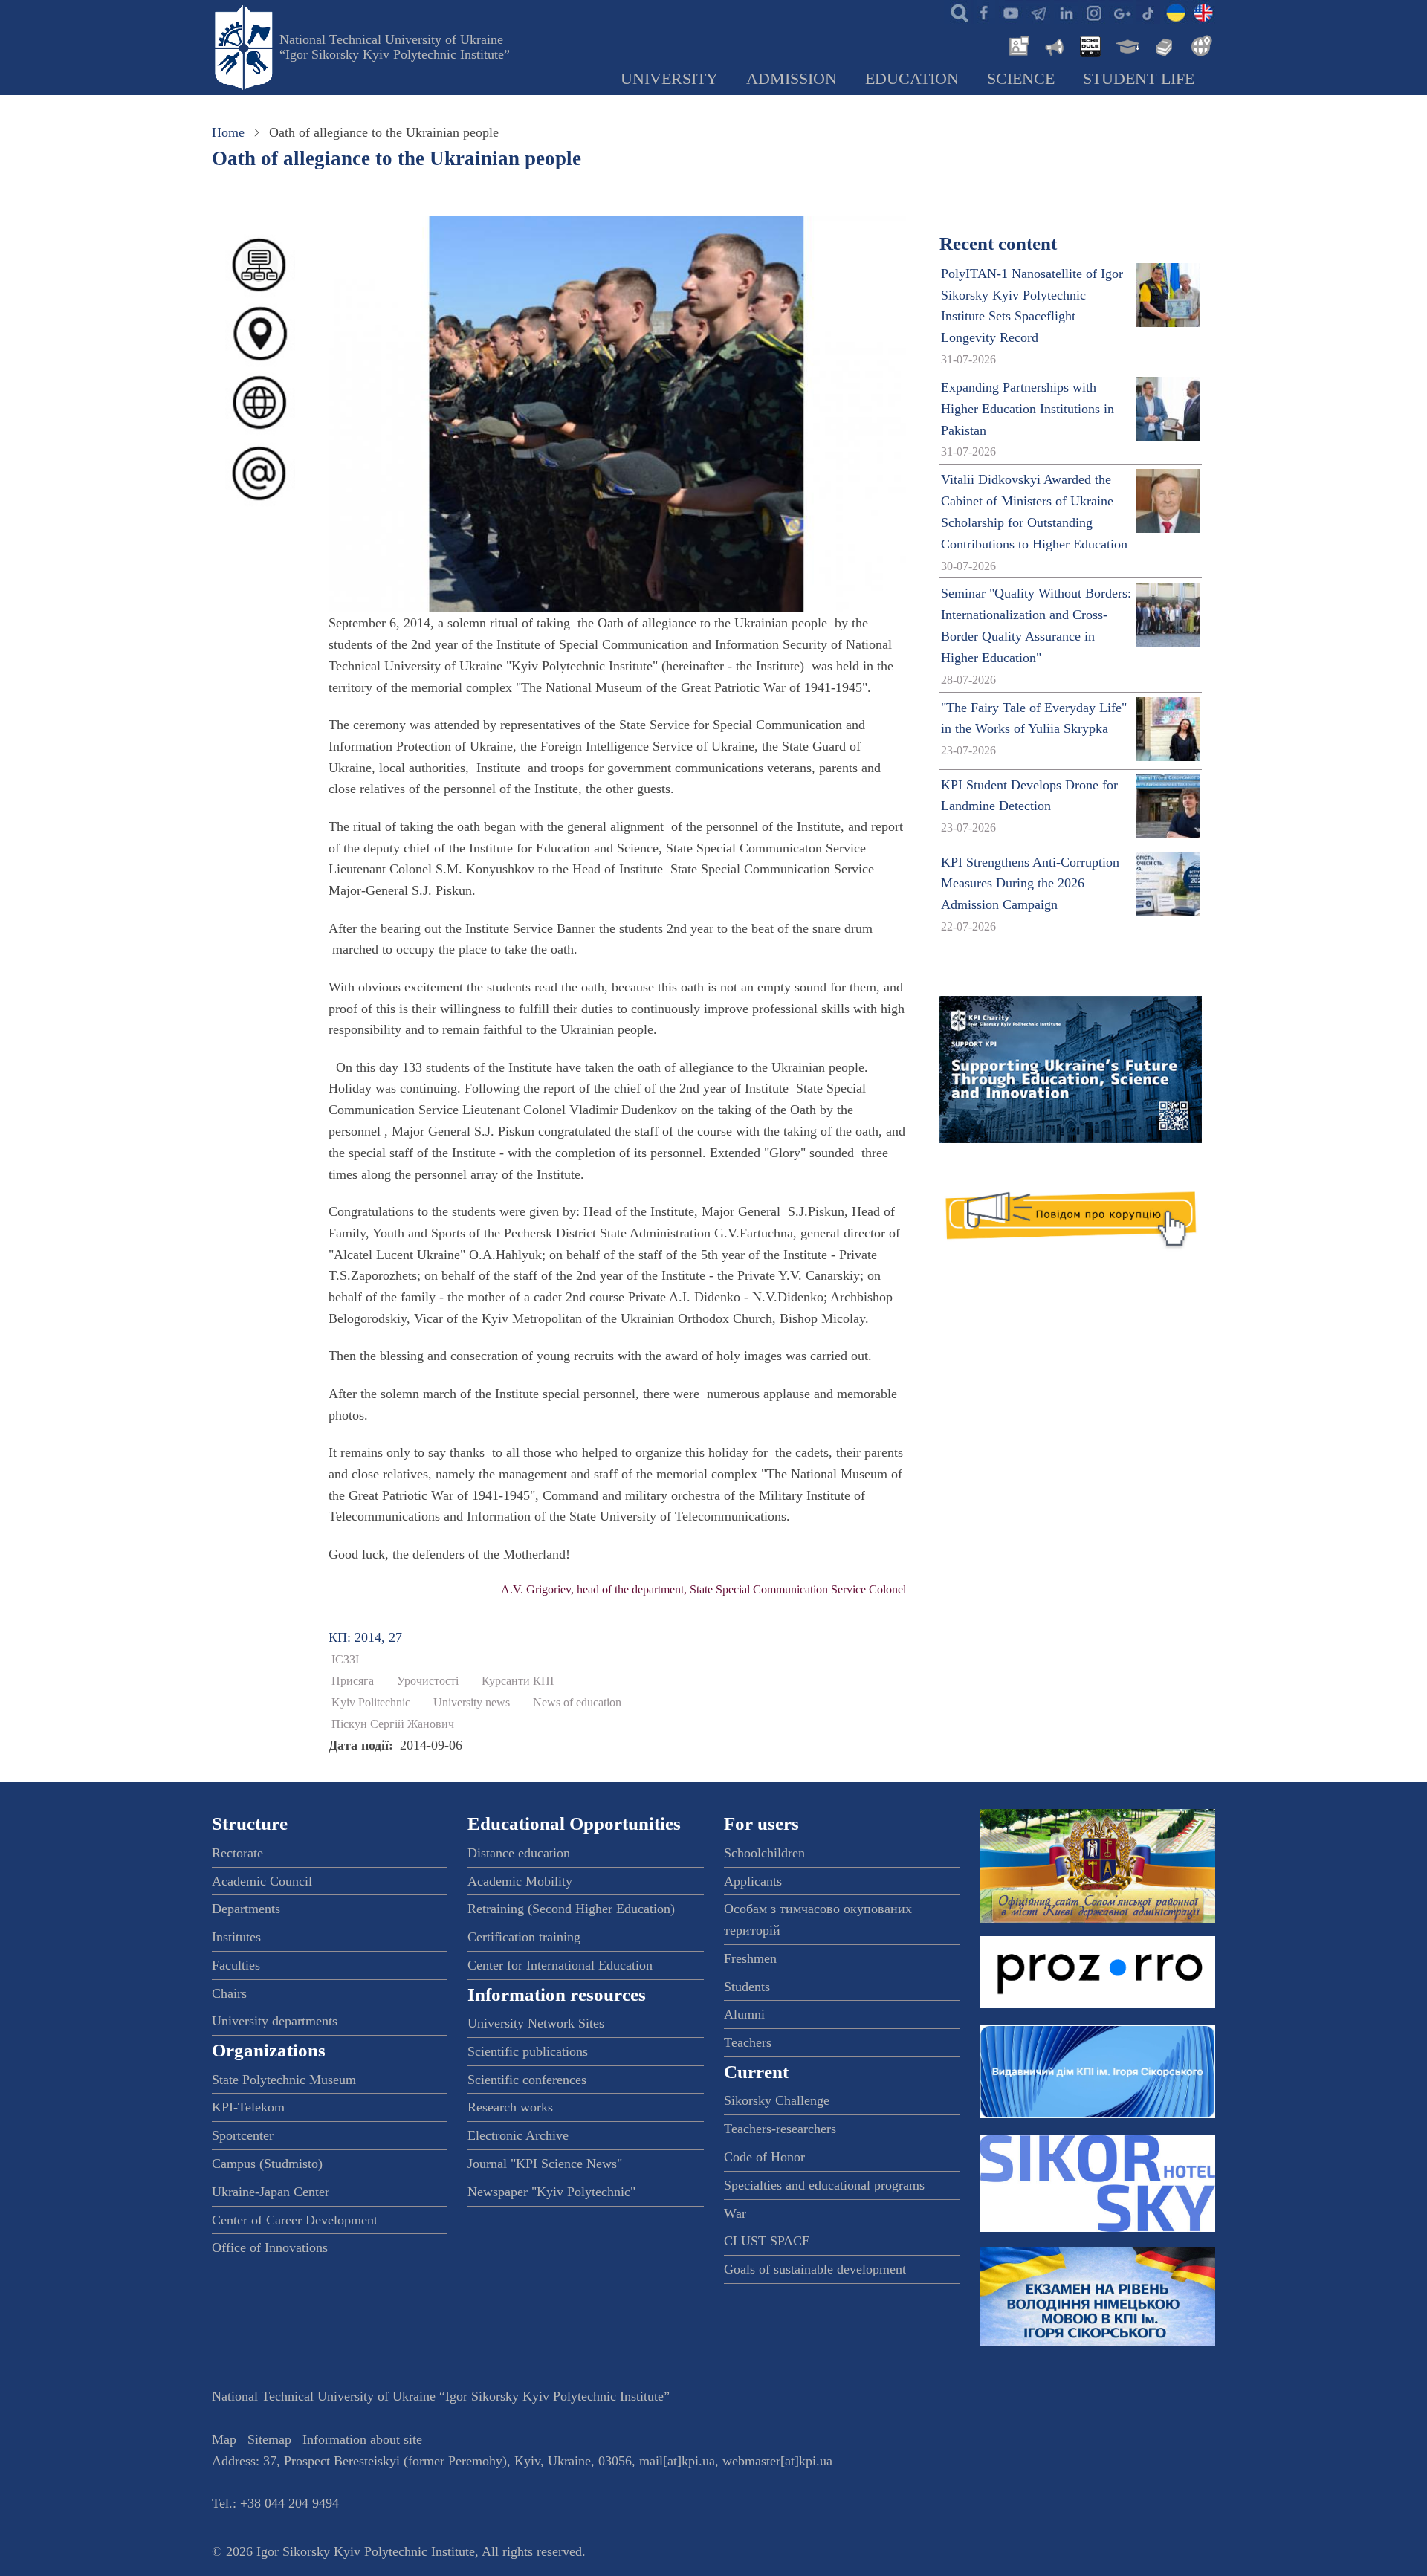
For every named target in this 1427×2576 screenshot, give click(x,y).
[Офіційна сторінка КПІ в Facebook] (983, 12)
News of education (577, 1703)
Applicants (753, 1881)
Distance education (519, 1853)
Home (228, 132)
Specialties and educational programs (824, 2185)
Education (912, 79)
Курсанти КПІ (518, 1681)
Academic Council (262, 1881)
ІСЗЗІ (345, 1660)
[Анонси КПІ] (1053, 45)
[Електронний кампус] (1126, 45)
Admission (792, 79)
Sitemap (269, 2439)
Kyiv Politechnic (371, 1703)
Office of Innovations (270, 2247)
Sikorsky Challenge (777, 2100)
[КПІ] (1176, 12)
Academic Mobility (520, 1881)
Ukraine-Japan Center (271, 2192)
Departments (246, 1909)
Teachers (748, 2042)
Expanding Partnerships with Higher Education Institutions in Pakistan (1028, 409)
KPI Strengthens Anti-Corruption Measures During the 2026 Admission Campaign (1030, 884)
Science (1021, 79)
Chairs (229, 1993)
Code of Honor (764, 2157)
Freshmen (750, 1958)
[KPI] (1203, 12)
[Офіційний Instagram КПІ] (1093, 12)
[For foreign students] (1199, 45)
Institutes (236, 1937)
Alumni (744, 2014)
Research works (510, 2107)
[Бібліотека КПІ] (1162, 45)
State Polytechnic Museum (284, 2080)
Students (747, 1987)
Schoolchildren (764, 1853)
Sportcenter (243, 2135)
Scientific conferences (527, 2080)
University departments (275, 2021)
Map (224, 2439)
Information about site (362, 2439)
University (669, 79)
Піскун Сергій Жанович (393, 1724)
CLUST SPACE (767, 2241)
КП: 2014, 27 (365, 1637)
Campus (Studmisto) (267, 2164)
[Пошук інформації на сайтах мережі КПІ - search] (956, 12)
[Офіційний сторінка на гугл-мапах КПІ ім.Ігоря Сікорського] (1121, 12)
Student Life (1139, 79)
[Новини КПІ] (1017, 45)
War (735, 2213)
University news (472, 1703)
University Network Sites (536, 2023)
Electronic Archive (518, 2135)
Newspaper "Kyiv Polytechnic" (551, 2192)
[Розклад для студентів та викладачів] (1090, 45)
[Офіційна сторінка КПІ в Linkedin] (1066, 12)
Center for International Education (560, 1965)
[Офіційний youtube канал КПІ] (1011, 12)
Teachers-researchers (780, 2129)
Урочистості (428, 1681)
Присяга (353, 1681)
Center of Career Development (295, 2220)
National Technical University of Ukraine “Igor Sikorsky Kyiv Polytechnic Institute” (395, 47)
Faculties (236, 1965)
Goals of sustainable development (815, 2269)
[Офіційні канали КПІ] (1038, 12)
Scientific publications (528, 2051)
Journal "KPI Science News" (545, 2164)
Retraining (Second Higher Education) (571, 1909)
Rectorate (237, 1853)
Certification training (524, 1937)
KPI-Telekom (248, 2107)
